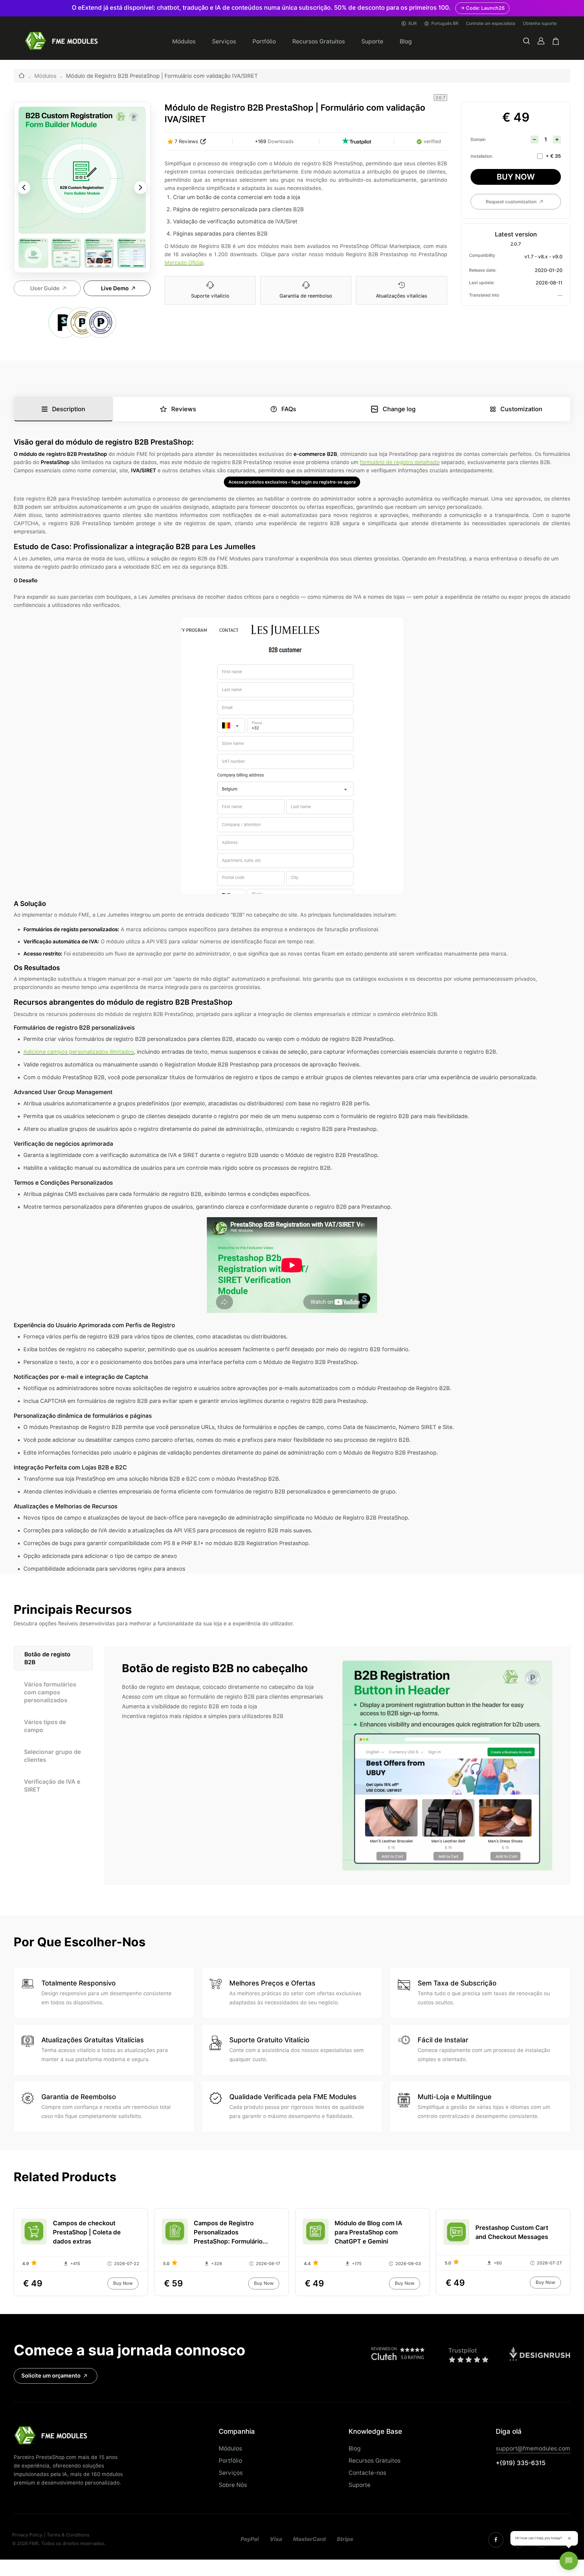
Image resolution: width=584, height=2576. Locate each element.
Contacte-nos (367, 2473)
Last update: (482, 283)
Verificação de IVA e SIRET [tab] (52, 1786)
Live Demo (115, 288)
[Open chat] (569, 2561)
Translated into (484, 295)
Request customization (511, 202)
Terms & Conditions (68, 2535)
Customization (521, 409)
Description (69, 409)
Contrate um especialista (491, 23)
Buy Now (516, 177)
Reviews (184, 409)
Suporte (372, 41)
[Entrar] (541, 41)
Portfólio (264, 41)
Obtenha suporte (540, 23)
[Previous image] (24, 188)
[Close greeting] (569, 2538)
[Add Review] (203, 141)
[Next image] (141, 188)
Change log (399, 409)
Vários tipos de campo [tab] (45, 1726)
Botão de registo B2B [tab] (47, 1658)
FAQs (289, 409)
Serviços (224, 41)
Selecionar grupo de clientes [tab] (52, 1756)
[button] (527, 41)
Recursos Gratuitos (319, 41)
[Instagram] (496, 2540)
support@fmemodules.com (533, 2448)
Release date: (483, 270)
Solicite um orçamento (51, 2376)
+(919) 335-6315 (521, 2463)
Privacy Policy (27, 2535)
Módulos (184, 41)
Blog (406, 41)
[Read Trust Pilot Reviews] (356, 141)
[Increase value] (557, 139)
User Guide (45, 288)
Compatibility (482, 255)
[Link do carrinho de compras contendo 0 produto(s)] (556, 41)
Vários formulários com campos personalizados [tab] (50, 1692)
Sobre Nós (233, 2485)
